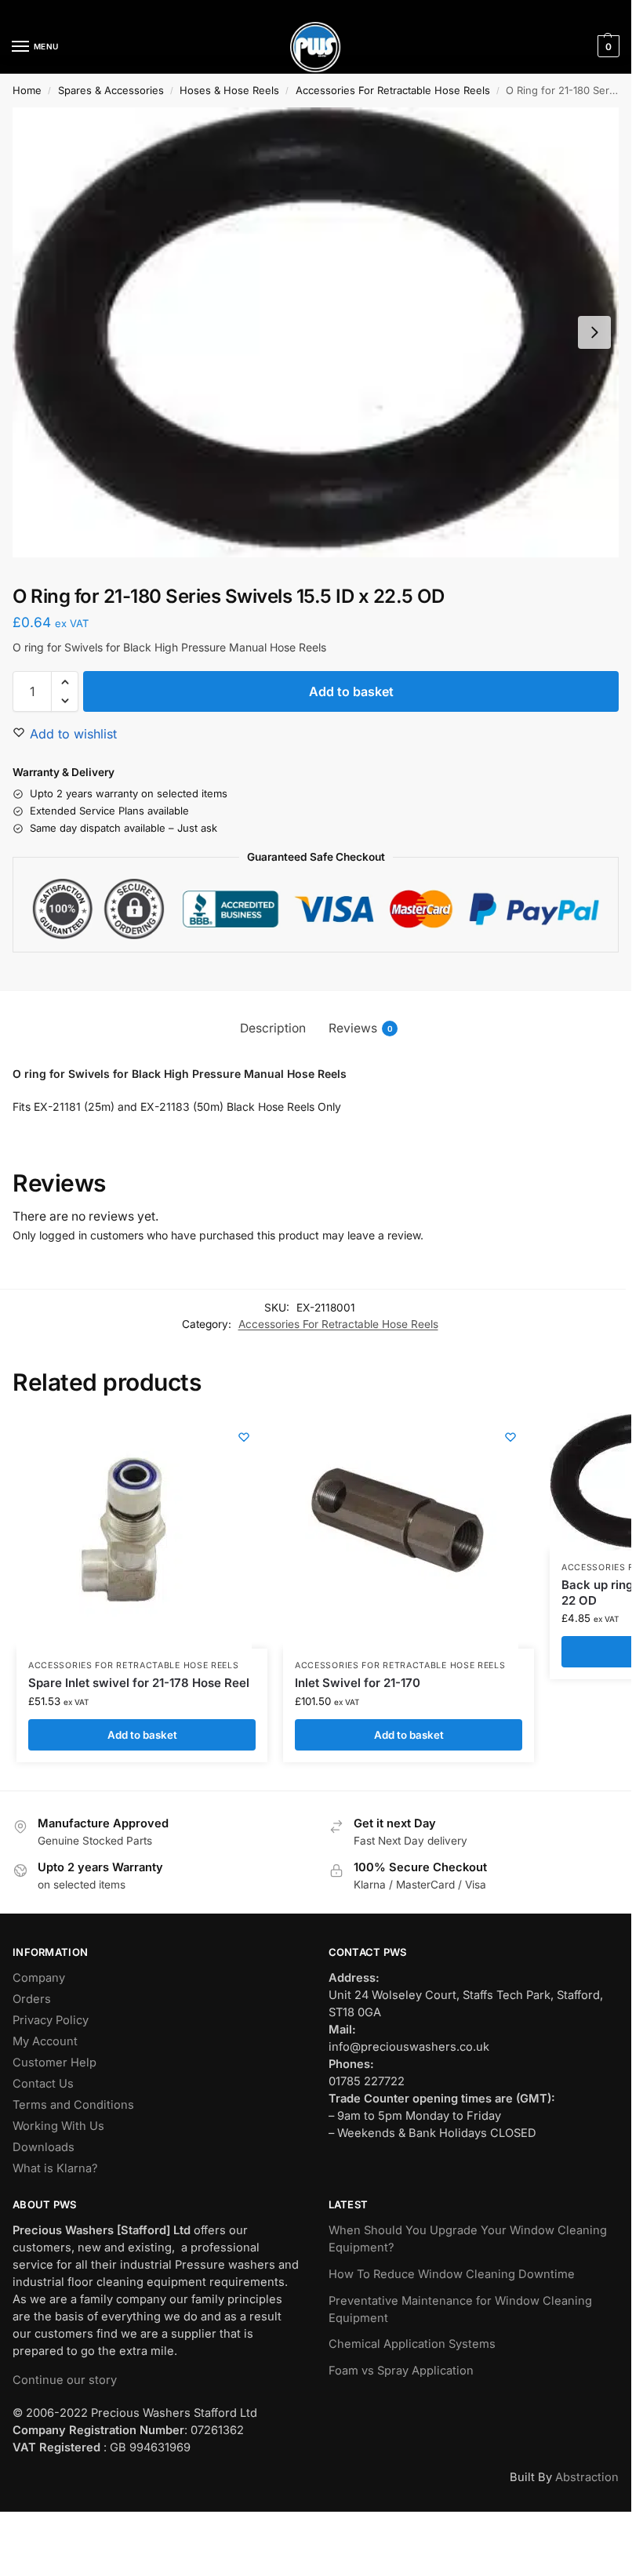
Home (27, 90)
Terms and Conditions (73, 2105)
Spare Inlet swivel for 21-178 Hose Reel (139, 1683)
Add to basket (351, 691)
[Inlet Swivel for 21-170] (401, 1531)
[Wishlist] (244, 1437)
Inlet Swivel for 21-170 (358, 1683)
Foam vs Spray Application (401, 2371)
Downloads (44, 2147)
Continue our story (65, 2380)
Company (39, 1978)
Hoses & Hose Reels (229, 90)
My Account (45, 2041)
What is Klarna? (55, 2168)
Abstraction (587, 2477)
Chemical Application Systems (412, 2344)
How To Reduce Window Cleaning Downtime (452, 2274)
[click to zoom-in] (316, 332)
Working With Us (58, 2126)
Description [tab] (273, 1028)
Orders (32, 1999)
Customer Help (54, 2063)
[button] (607, 46)
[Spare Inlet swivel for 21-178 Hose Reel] (134, 1531)
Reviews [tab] (361, 1028)
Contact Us (43, 2084)
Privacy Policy (51, 2020)
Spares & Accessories (111, 90)
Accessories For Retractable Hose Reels (393, 90)
